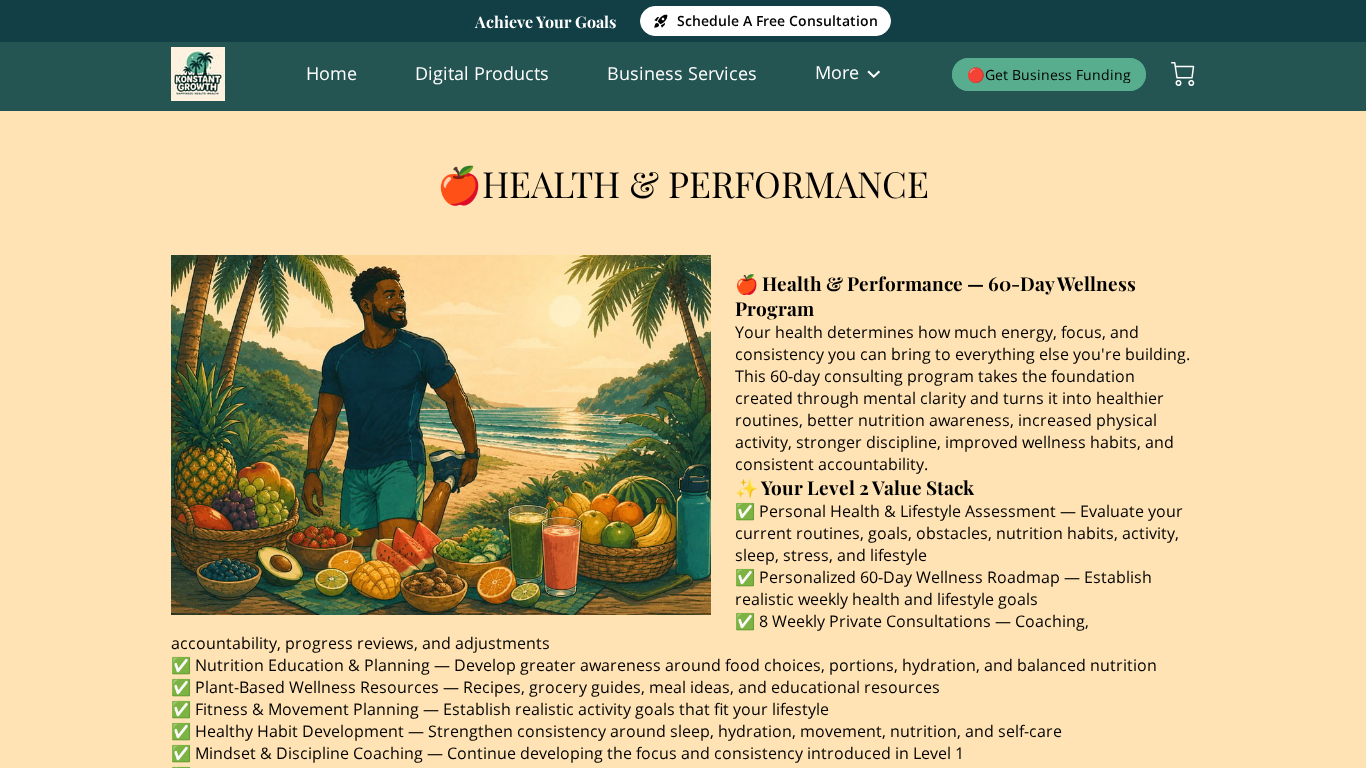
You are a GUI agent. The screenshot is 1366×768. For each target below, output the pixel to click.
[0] (1183, 74)
